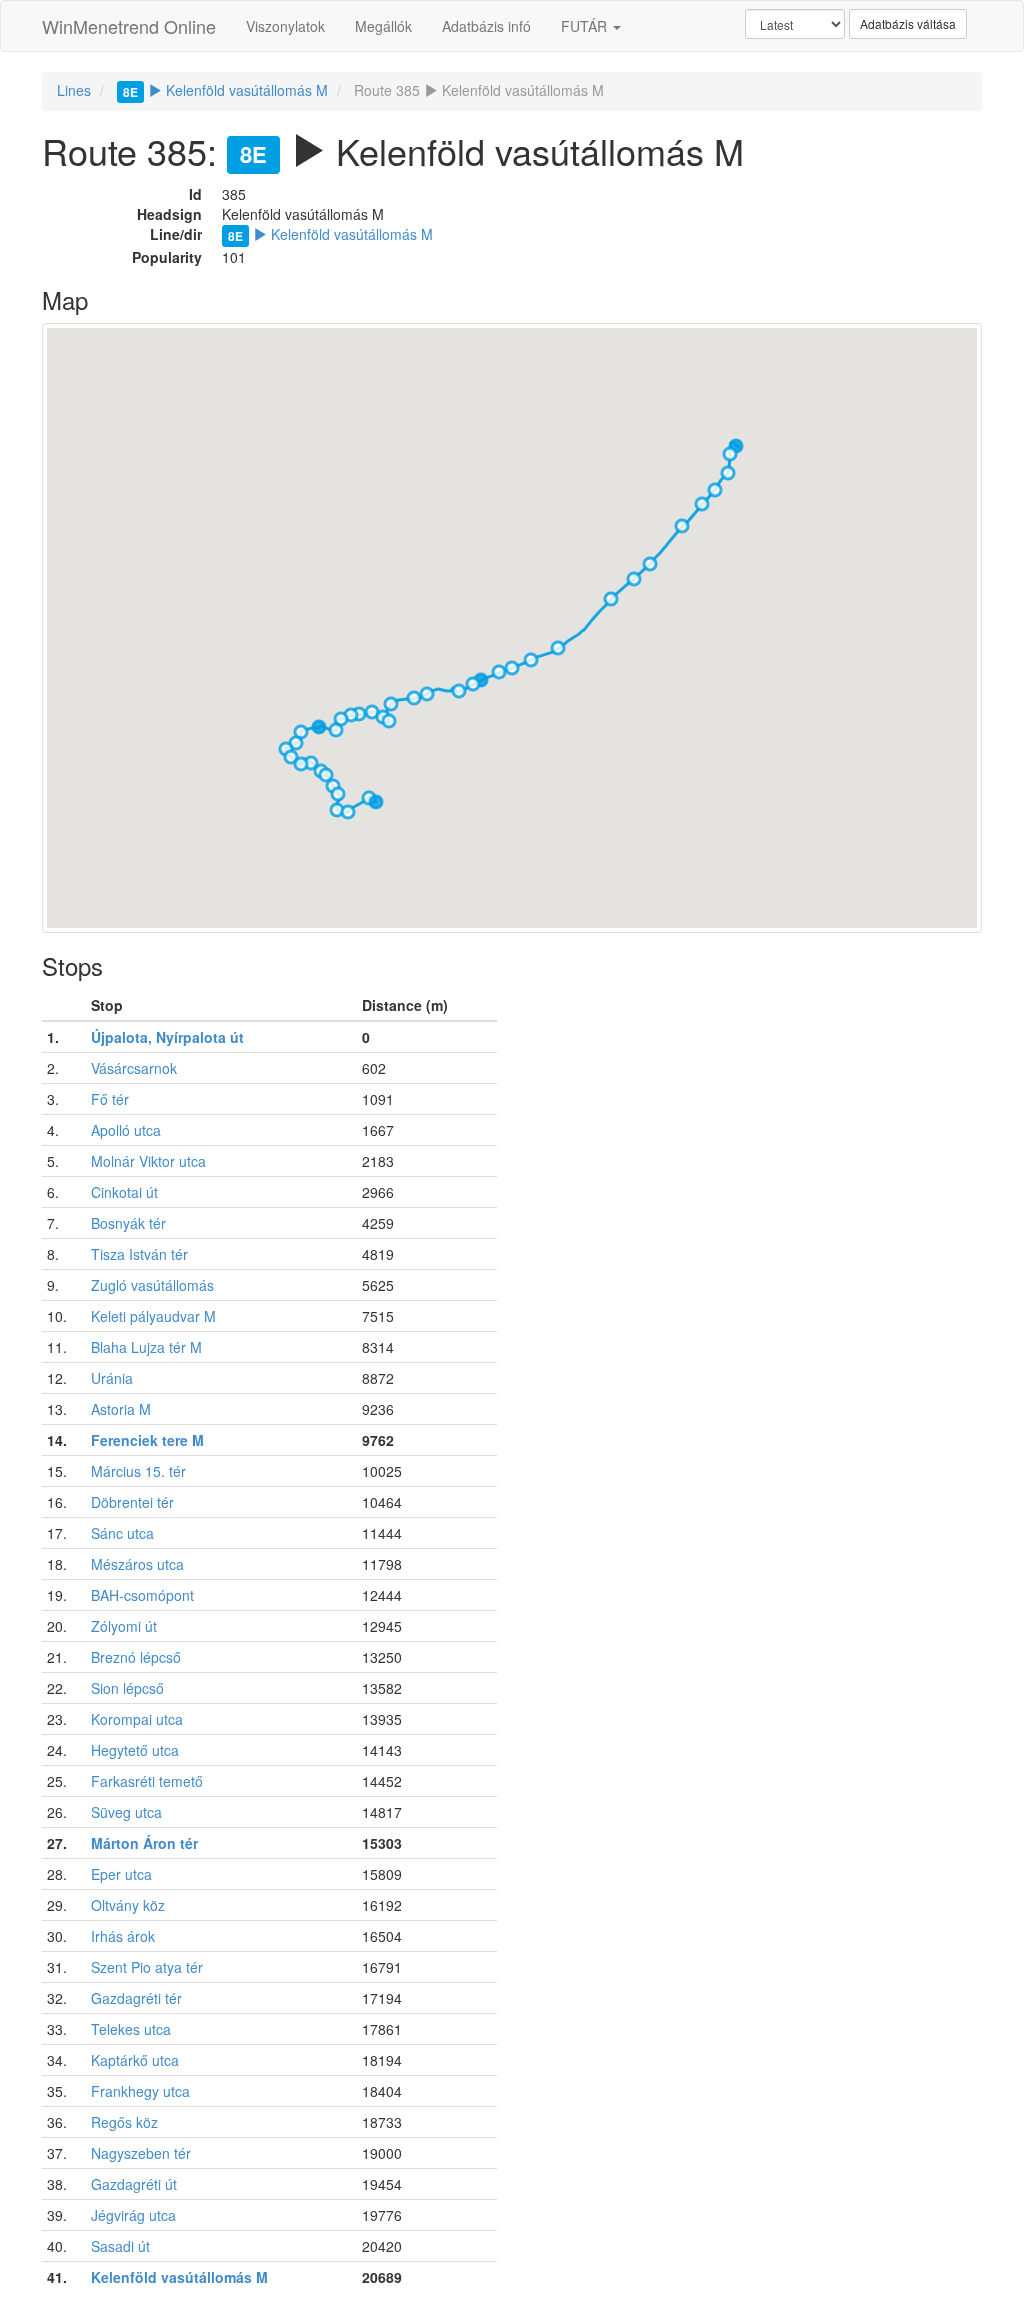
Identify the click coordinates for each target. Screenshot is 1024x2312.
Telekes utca (131, 2029)
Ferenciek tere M (147, 1440)
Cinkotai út (124, 1192)
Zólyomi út (124, 1626)
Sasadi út (120, 2246)
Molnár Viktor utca (148, 1161)
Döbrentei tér (132, 1502)
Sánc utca (122, 1533)
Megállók (383, 26)
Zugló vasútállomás (152, 1285)
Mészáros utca (137, 1564)
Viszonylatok (285, 26)
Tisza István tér (139, 1254)
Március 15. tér (138, 1471)
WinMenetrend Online (129, 26)
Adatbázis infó (486, 26)
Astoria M (121, 1409)
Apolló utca (126, 1130)
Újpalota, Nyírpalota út (167, 1037)
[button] (730, 454)
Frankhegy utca (140, 2091)
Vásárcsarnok (134, 1068)
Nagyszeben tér (141, 2153)
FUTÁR (586, 26)
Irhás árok (123, 1936)
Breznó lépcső (136, 1657)
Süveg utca (126, 1812)
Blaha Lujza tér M (146, 1347)
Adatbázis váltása (908, 23)
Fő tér (110, 1099)
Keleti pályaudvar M (153, 1316)
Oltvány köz (128, 1905)
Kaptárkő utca (135, 2060)
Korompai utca (137, 1719)
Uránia (112, 1378)
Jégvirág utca (133, 2215)
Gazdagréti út (134, 2184)
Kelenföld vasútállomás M (225, 90)
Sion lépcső (127, 1688)
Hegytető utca (135, 1750)
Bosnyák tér (128, 1223)
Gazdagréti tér (136, 1998)
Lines (74, 90)
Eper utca (121, 1874)
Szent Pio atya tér (147, 1967)
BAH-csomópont (142, 1595)
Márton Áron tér (144, 1843)
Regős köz (124, 2122)
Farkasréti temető (147, 1781)
